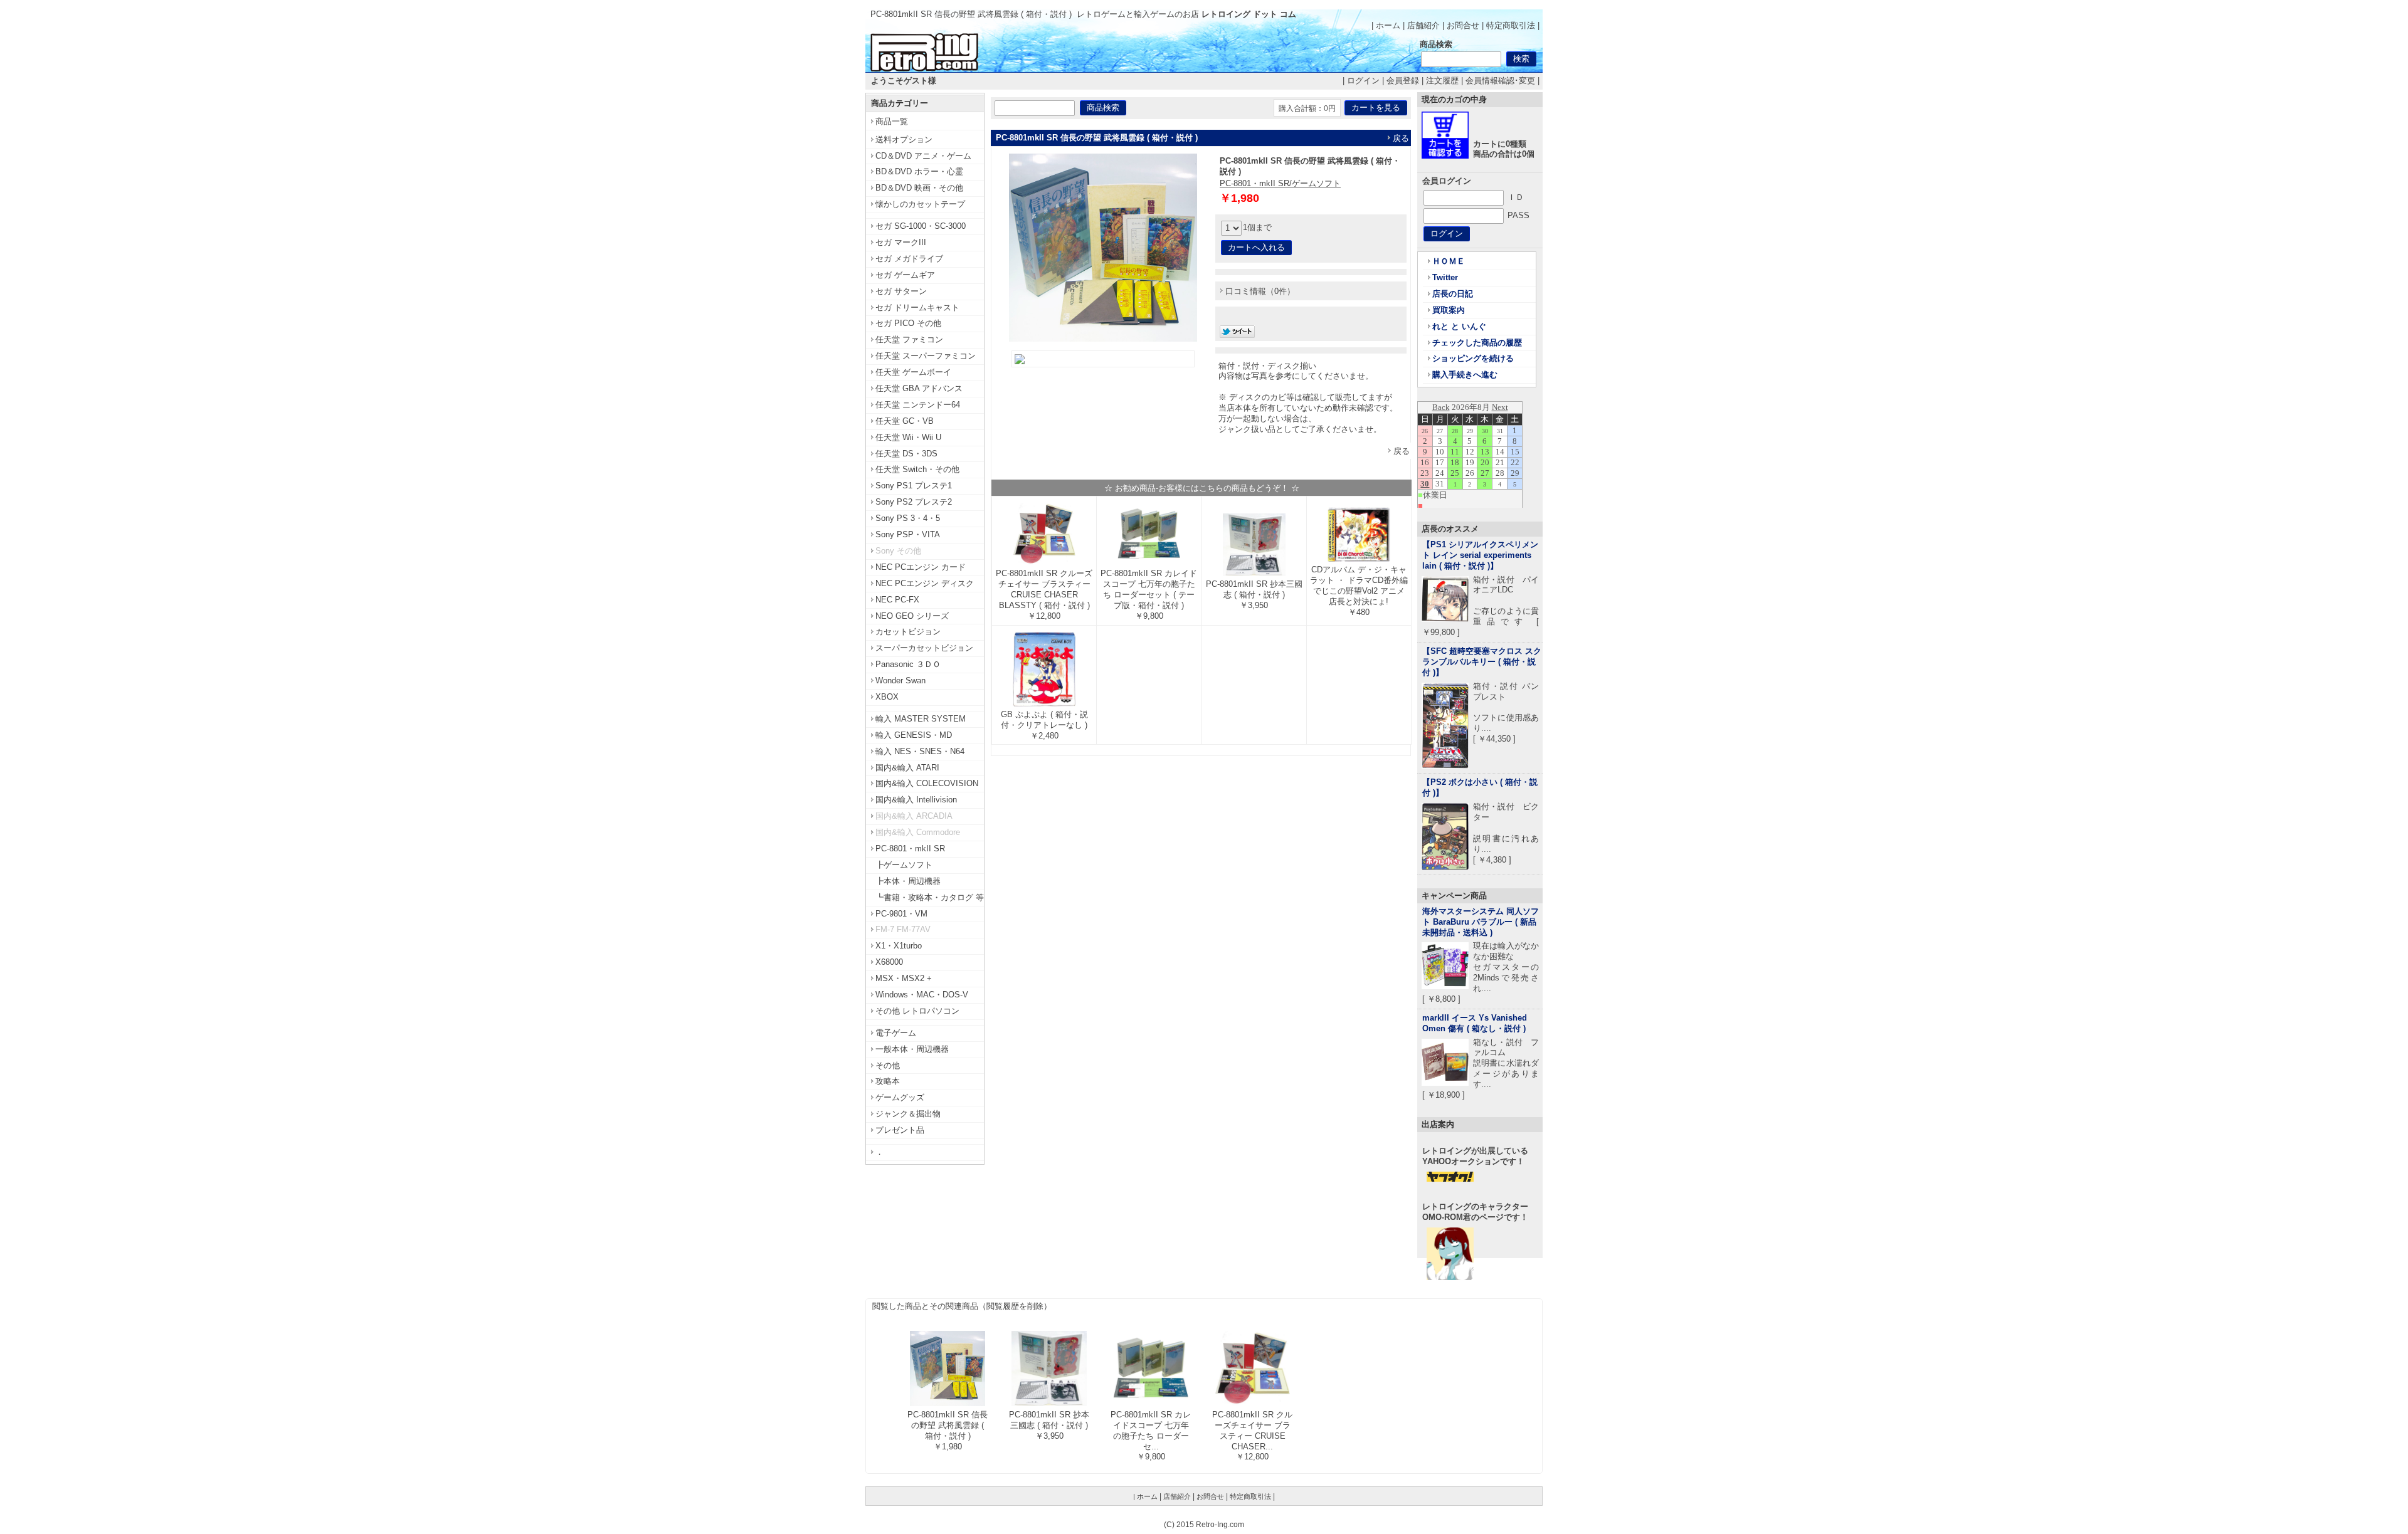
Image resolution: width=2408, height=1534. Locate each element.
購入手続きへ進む (1465, 375)
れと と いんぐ (1459, 326)
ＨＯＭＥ (1449, 261)
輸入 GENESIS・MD (914, 735)
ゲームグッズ (900, 1097)
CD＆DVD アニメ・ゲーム (923, 156)
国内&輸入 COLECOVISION (927, 783)
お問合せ (1463, 25)
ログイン (1363, 81)
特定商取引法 (1511, 25)
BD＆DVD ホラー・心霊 (919, 171)
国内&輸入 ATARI (907, 768)
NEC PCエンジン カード (921, 567)
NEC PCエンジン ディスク (925, 583)
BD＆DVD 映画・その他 (919, 188)
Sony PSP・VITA (908, 534)
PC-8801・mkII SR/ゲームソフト (1280, 183)
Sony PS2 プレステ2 (914, 502)
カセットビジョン (908, 632)
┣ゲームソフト (904, 865)
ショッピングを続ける (1473, 358)
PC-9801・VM (901, 914)
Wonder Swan (900, 680)
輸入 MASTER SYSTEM (921, 719)
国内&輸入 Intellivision (916, 800)
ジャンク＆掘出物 (908, 1114)
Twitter (1445, 277)
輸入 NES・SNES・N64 (920, 751)
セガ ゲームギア (905, 275)
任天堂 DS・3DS (906, 454)
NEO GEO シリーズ (912, 616)
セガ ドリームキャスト (917, 307)
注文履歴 (1442, 81)
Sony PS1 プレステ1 (914, 486)
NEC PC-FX (897, 600)
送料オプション (904, 139)
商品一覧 (892, 121)
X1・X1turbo (899, 946)
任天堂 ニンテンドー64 (918, 405)
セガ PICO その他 (908, 323)
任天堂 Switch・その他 (917, 469)
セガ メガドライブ (909, 259)
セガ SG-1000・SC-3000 (921, 226)
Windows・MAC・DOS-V (922, 995)
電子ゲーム (896, 1033)
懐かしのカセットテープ (920, 204)
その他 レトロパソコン (917, 1011)
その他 (888, 1065)
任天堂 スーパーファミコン (926, 356)
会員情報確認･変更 (1500, 81)
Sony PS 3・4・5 (908, 518)
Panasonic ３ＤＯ (908, 664)
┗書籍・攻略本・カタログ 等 (930, 897)
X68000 (889, 962)
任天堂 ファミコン (909, 339)
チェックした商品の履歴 (1477, 343)
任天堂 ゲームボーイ (913, 372)
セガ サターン (901, 291)
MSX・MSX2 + (904, 978)
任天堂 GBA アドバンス (919, 388)
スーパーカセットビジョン (924, 648)
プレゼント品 (900, 1130)
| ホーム (1386, 25)
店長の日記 (1453, 294)
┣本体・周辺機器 (908, 881)
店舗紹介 (1423, 25)
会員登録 (1403, 81)
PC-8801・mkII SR (910, 848)
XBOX (887, 697)
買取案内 (1449, 310)
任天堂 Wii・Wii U (908, 437)
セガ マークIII (901, 242)
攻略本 (888, 1081)
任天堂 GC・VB (905, 421)
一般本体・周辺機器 (912, 1049)
